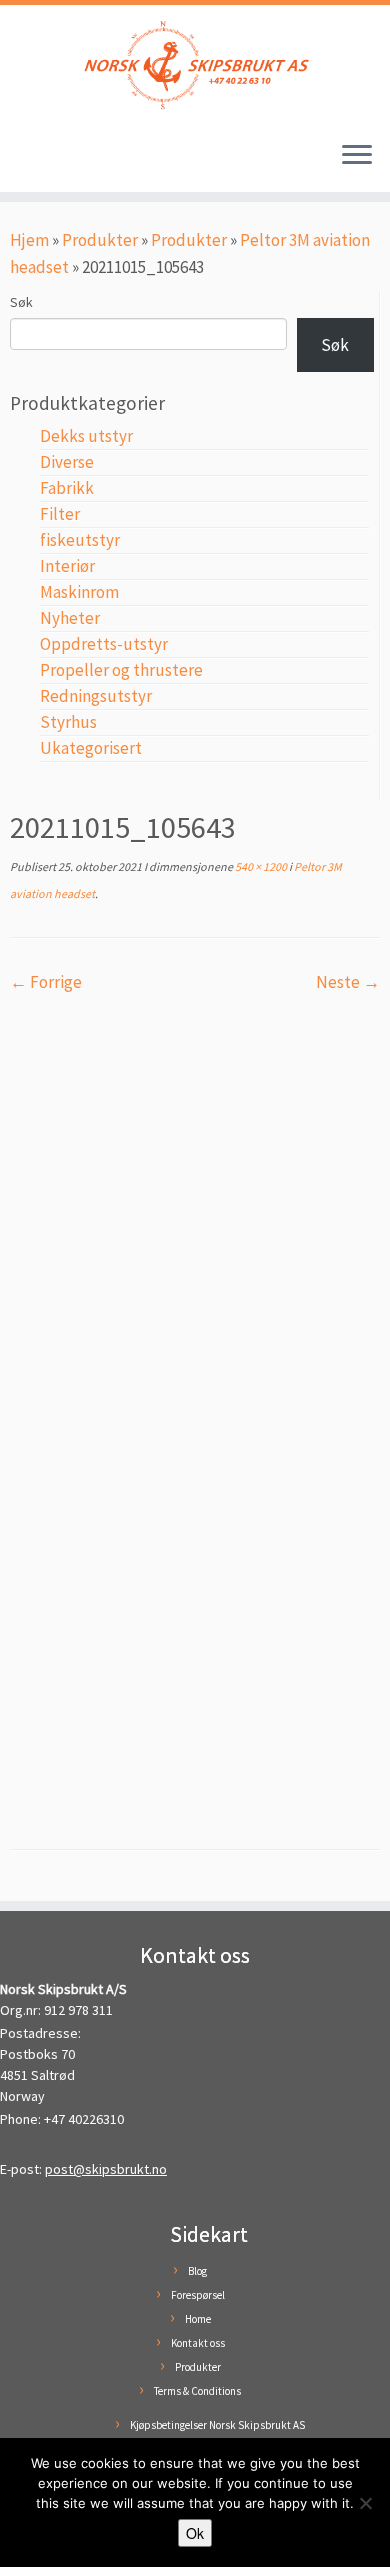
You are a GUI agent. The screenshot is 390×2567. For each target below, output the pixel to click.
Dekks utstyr (86, 436)
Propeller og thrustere (121, 670)
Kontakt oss (198, 2343)
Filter (60, 514)
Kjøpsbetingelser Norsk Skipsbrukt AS (217, 2425)
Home (198, 2319)
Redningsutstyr (96, 696)
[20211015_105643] (195, 1406)
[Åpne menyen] (357, 156)
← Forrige (46, 982)
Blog (197, 2271)
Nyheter (70, 618)
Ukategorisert (91, 748)
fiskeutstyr (80, 540)
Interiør (67, 566)
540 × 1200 (260, 866)
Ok (195, 2533)
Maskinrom (79, 592)
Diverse (67, 462)
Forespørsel (198, 2295)
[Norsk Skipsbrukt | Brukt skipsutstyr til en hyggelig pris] (195, 65)
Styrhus (68, 722)
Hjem (29, 240)
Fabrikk (67, 488)
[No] (365, 2503)
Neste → (348, 982)
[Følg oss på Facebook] (22, 164)
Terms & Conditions (197, 2391)
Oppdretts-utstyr (104, 644)
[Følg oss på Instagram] (41, 164)
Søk (21, 302)
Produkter (100, 240)
